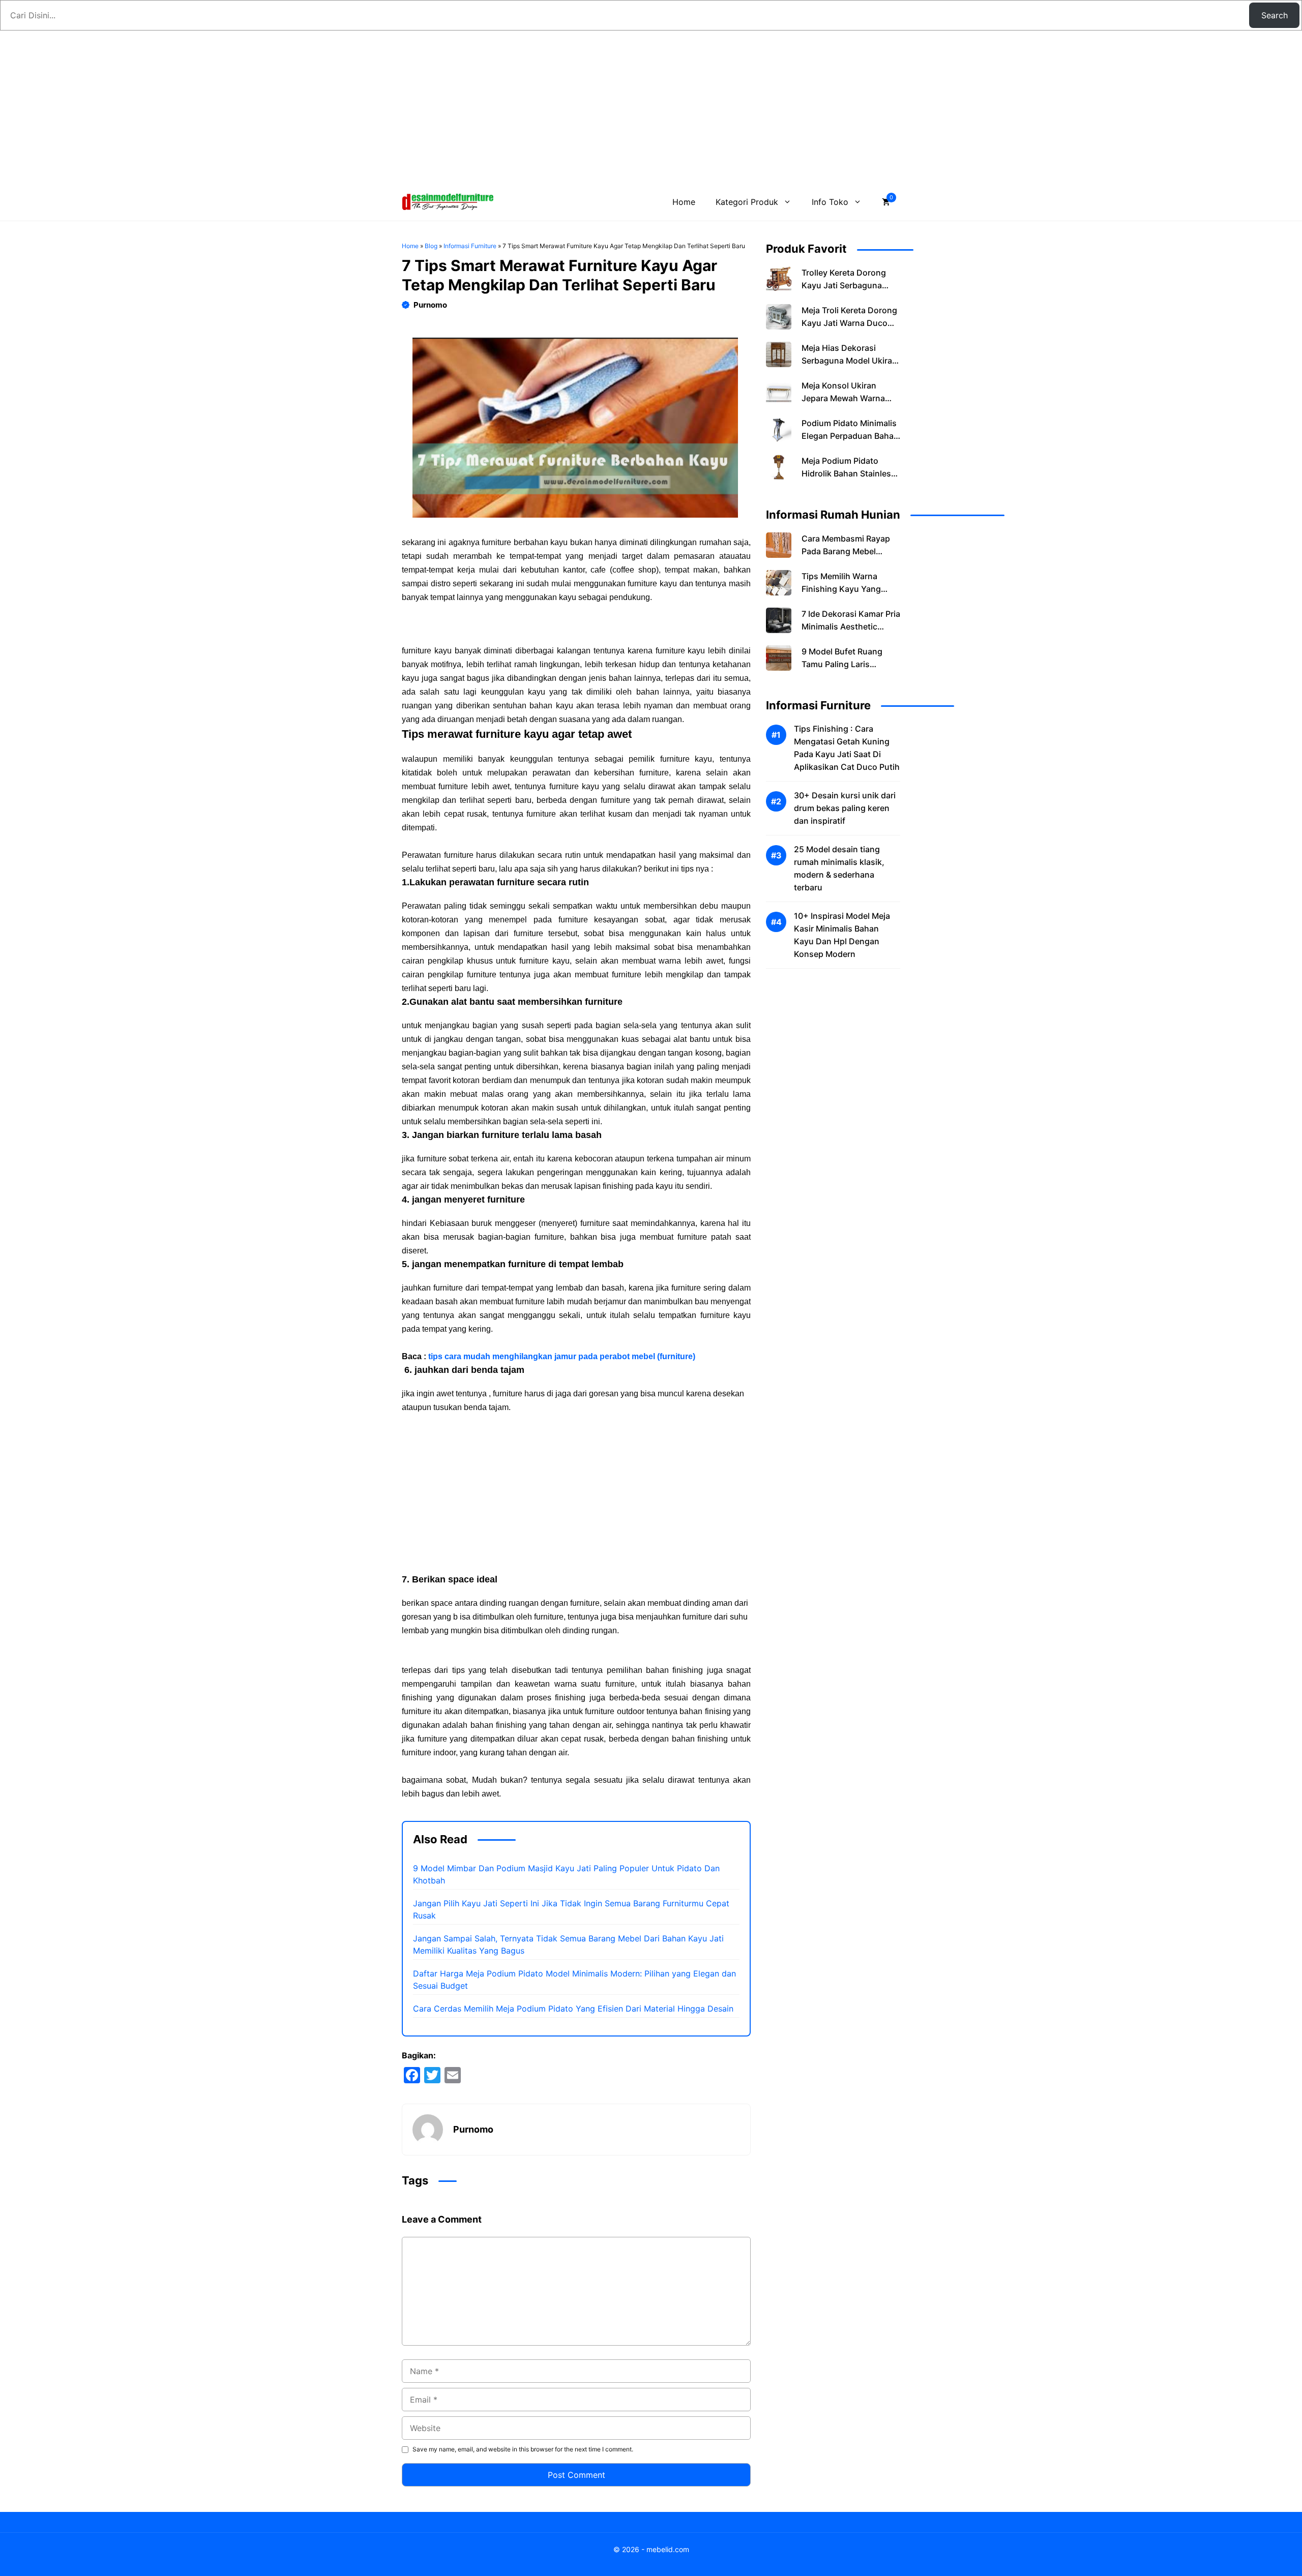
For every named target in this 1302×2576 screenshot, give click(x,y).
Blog (431, 246)
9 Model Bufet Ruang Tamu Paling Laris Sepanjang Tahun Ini (842, 664)
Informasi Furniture (470, 246)
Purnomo (430, 305)
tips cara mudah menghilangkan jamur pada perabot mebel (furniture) (562, 1356)
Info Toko (830, 202)
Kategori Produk (747, 202)
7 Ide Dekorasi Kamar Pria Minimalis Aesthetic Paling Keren (851, 626)
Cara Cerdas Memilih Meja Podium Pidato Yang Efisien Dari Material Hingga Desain (573, 2009)
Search (1275, 15)
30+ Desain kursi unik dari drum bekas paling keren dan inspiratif (845, 808)
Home (684, 202)
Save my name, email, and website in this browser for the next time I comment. (523, 2449)
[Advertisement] (651, 107)
